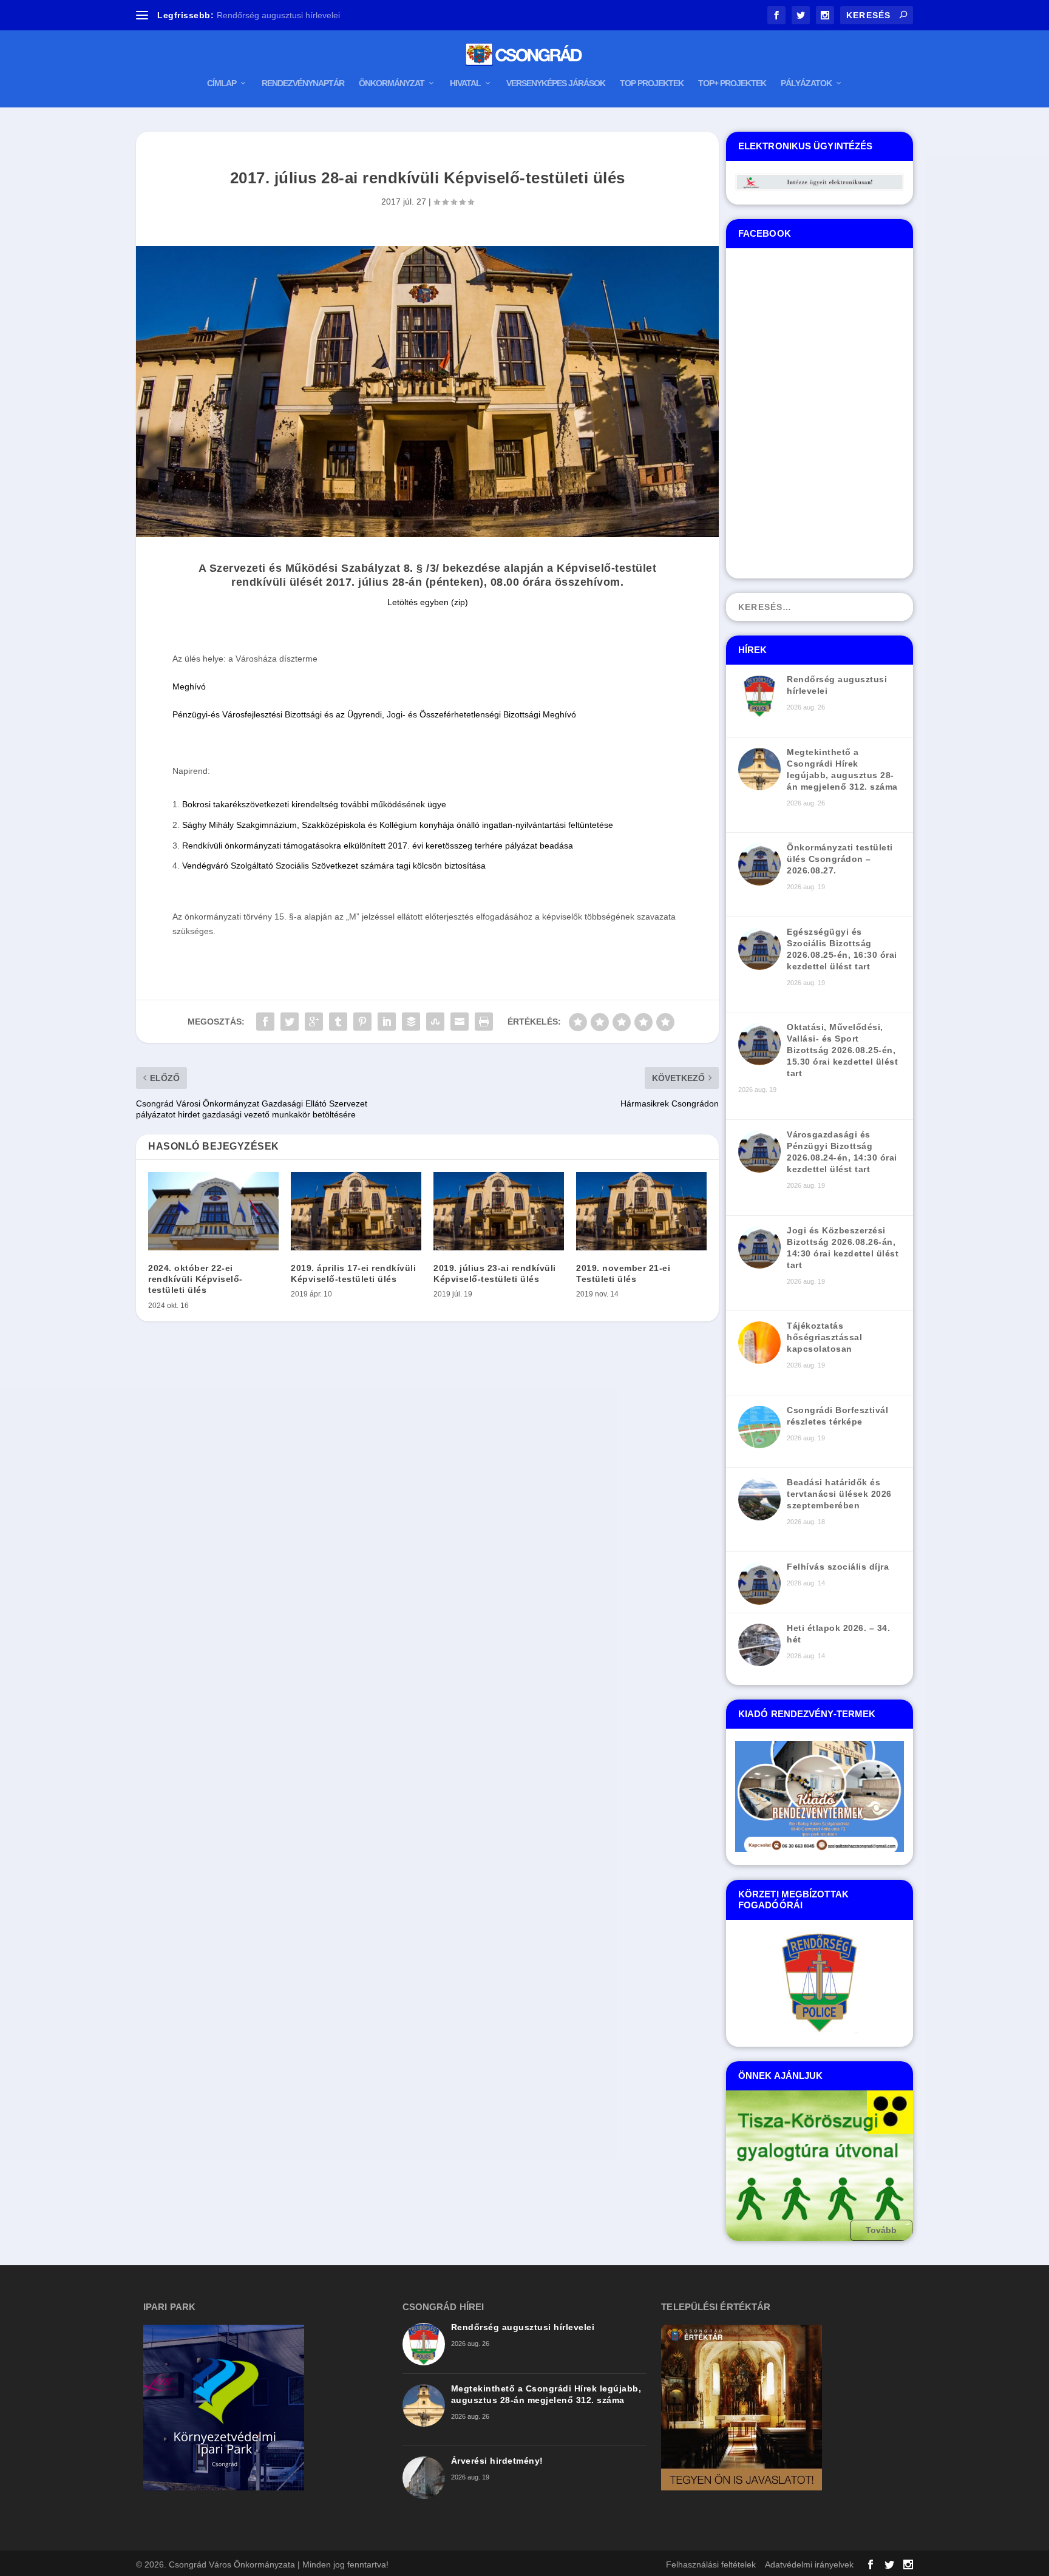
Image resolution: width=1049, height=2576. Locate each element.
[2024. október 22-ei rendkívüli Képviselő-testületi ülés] (213, 1211)
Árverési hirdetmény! (497, 2461)
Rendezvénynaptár (303, 83)
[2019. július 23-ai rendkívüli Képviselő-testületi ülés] (499, 1211)
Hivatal (465, 83)
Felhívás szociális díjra (838, 1567)
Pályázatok (806, 83)
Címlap (222, 83)
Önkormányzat (392, 83)
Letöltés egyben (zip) (428, 602)
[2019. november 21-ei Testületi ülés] (641, 1211)
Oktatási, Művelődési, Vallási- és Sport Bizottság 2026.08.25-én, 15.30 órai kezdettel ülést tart (842, 1050)
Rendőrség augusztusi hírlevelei (523, 2327)
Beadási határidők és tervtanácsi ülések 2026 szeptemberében (839, 1494)
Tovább (882, 2229)
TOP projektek (652, 83)
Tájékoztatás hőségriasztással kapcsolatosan (304, 15)
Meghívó (189, 686)
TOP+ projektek (732, 83)
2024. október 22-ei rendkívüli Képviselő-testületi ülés (195, 1279)
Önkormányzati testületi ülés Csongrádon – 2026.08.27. (840, 859)
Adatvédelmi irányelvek (809, 2564)
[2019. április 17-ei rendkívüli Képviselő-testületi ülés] (356, 1211)
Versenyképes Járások (556, 83)
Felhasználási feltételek (711, 2564)
